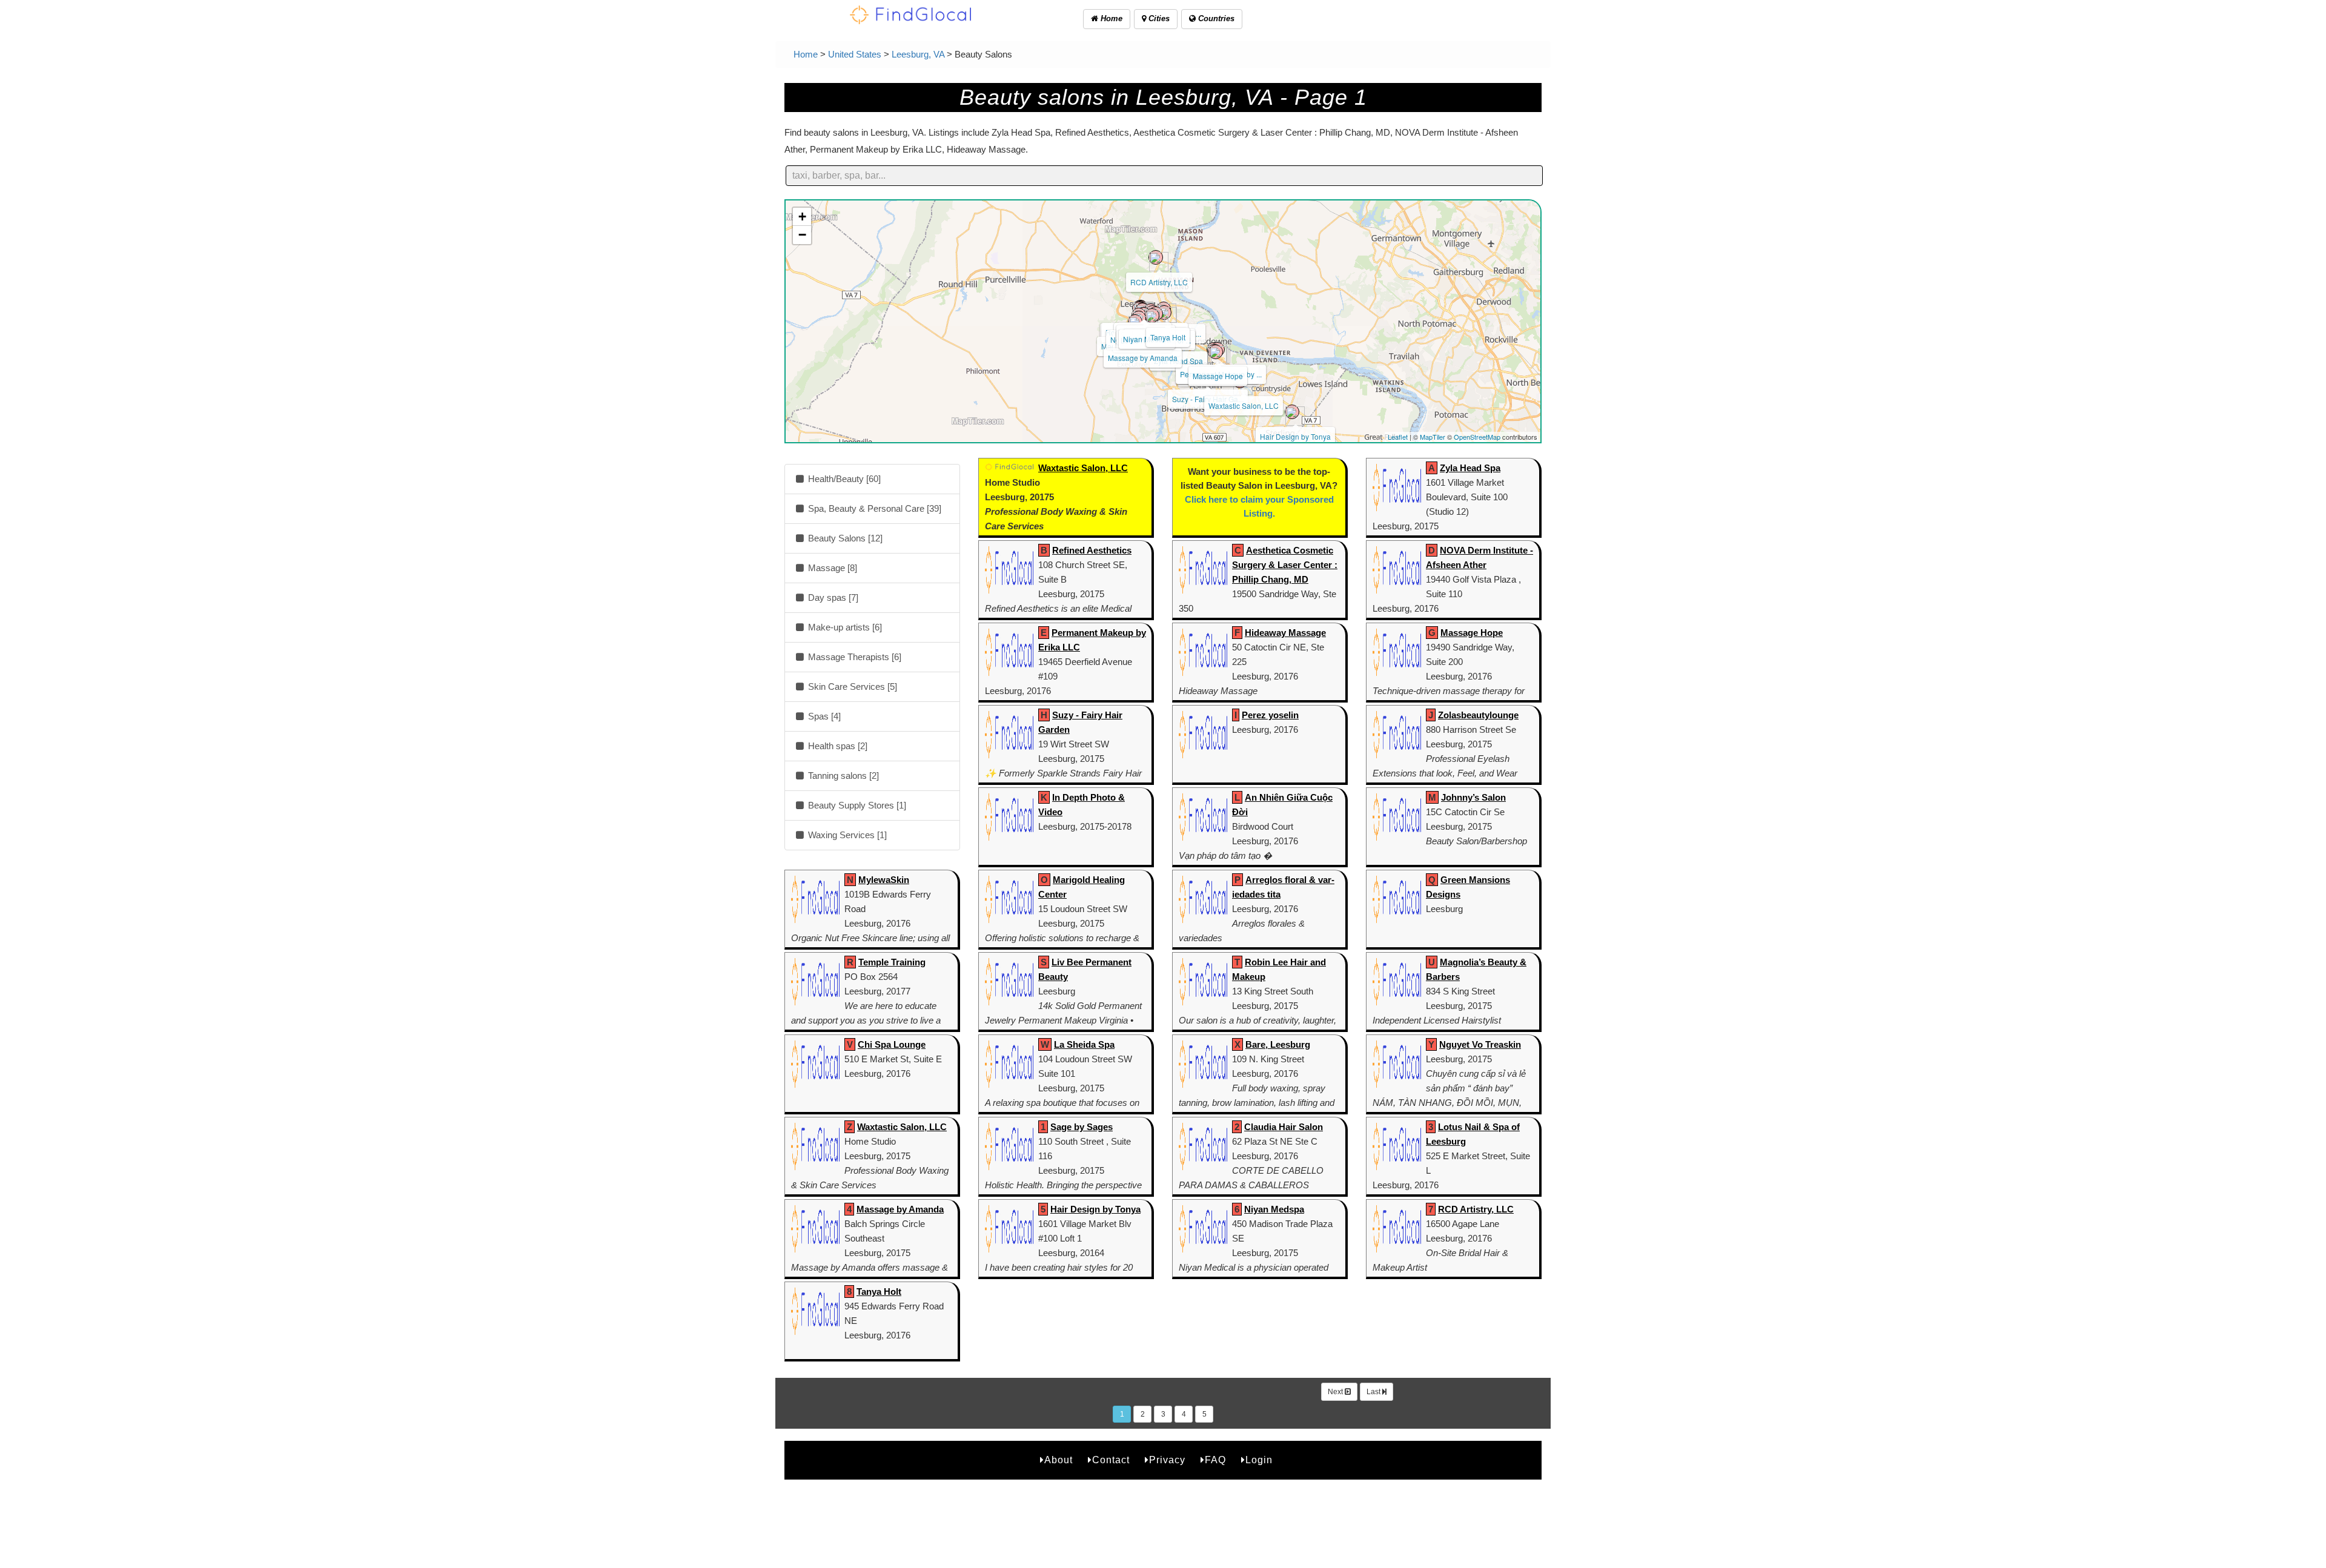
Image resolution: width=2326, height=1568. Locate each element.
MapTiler (1433, 437)
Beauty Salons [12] (844, 538)
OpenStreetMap (1477, 437)
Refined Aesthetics (1092, 550)
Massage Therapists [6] (853, 657)
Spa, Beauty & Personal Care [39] (873, 508)
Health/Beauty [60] (843, 479)
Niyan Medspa (1274, 1209)
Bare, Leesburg (1278, 1044)
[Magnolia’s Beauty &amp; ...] (1135, 322)
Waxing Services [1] (846, 835)
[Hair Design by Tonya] (1292, 412)
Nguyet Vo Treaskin (1480, 1044)
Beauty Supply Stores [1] (856, 805)
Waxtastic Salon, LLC (1244, 405)
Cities (1158, 18)
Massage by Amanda (1143, 358)
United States (855, 54)
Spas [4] (823, 716)
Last (1374, 1392)
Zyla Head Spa (1470, 468)
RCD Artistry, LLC (1159, 282)
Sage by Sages (1082, 1127)
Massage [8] (831, 568)
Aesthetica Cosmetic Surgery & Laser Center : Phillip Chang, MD (1285, 565)
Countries (1215, 18)
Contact (1111, 1460)
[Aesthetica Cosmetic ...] (1216, 352)
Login (1259, 1460)
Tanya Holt (1168, 337)
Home (1110, 18)
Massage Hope (1218, 376)
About (1059, 1460)
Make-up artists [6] (844, 627)
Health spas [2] (837, 746)
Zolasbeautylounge (1478, 715)
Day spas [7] (832, 597)
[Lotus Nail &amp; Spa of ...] (1152, 316)
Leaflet (1398, 437)
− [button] (802, 235)
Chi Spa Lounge (892, 1044)
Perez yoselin (1270, 715)
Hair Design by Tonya (1295, 436)
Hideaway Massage (1285, 633)
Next (1336, 1392)
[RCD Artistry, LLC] (1156, 257)
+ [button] (802, 217)
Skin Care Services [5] (851, 686)
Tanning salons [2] (842, 776)
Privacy (1167, 1460)
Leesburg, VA (918, 54)
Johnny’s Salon (1473, 797)
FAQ (1215, 1460)
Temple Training (892, 962)
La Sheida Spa (1084, 1044)
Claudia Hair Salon (1284, 1127)
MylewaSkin (884, 880)
